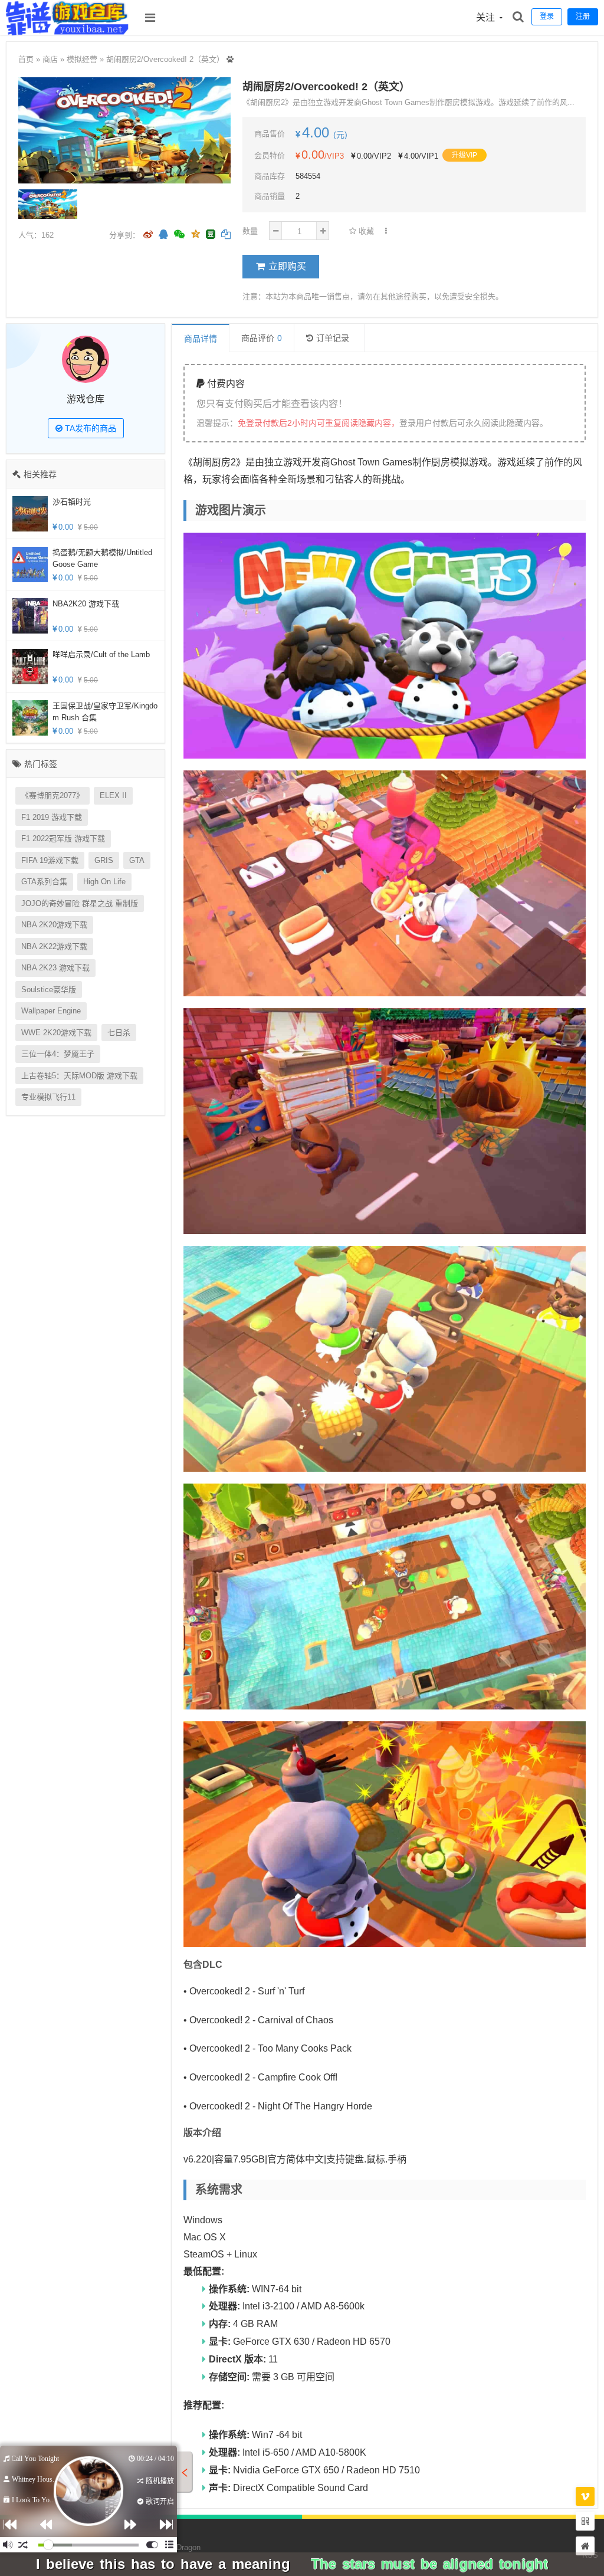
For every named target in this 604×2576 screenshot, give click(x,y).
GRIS (104, 860)
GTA (137, 860)
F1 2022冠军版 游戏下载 (63, 839)
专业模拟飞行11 (48, 1097)
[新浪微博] (148, 235)
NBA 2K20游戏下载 (54, 925)
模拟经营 (82, 59)
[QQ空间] (195, 233)
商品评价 (262, 338)
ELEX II (113, 795)
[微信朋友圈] (180, 235)
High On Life (104, 882)
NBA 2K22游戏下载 (54, 946)
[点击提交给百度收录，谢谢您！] (230, 59)
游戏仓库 (86, 399)
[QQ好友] (163, 235)
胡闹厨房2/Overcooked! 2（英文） (165, 59)
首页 (26, 59)
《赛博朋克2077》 (52, 795)
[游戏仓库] (68, 32)
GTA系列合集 (44, 882)
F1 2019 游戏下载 (52, 817)
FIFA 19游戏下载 (50, 860)
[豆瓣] (211, 234)
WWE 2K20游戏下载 (56, 1033)
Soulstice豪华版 (49, 990)
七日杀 (119, 1033)
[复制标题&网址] (226, 235)
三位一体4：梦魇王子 (58, 1054)
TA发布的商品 (89, 428)
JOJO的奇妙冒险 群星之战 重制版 (80, 903)
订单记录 (333, 338)
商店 (50, 59)
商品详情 (201, 339)
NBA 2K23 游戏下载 (55, 968)
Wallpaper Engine (51, 1011)
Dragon (188, 2547)
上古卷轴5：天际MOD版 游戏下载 (79, 1076)
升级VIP (465, 155)
